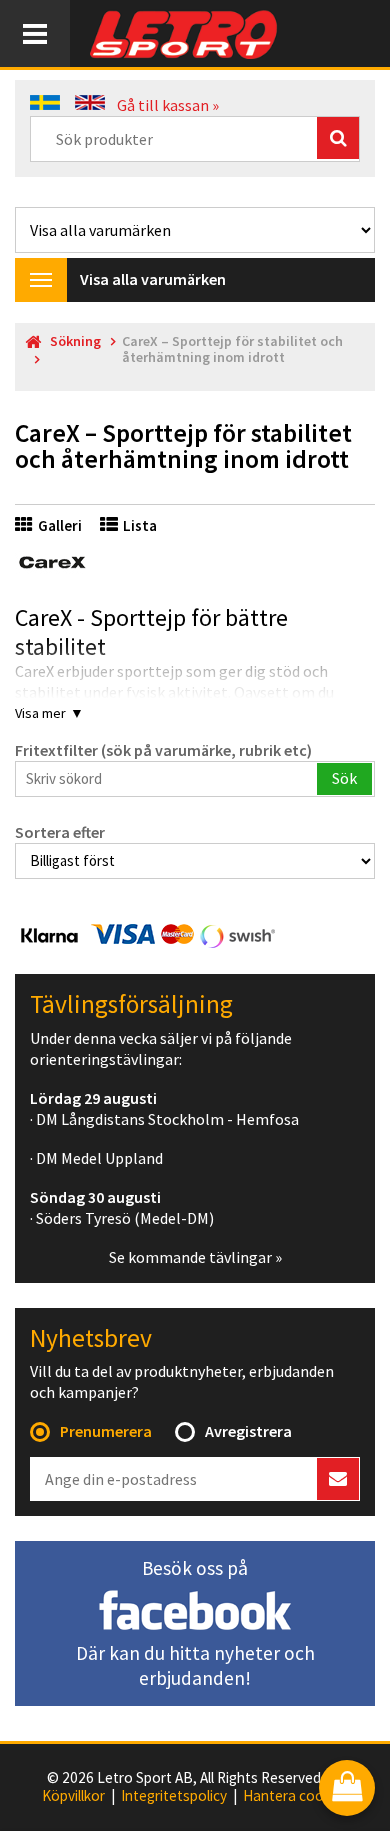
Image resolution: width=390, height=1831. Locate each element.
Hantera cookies (296, 1796)
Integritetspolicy (174, 1796)
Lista (140, 525)
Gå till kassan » (168, 105)
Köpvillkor (73, 1796)
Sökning (75, 341)
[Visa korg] (347, 1789)
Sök (344, 778)
